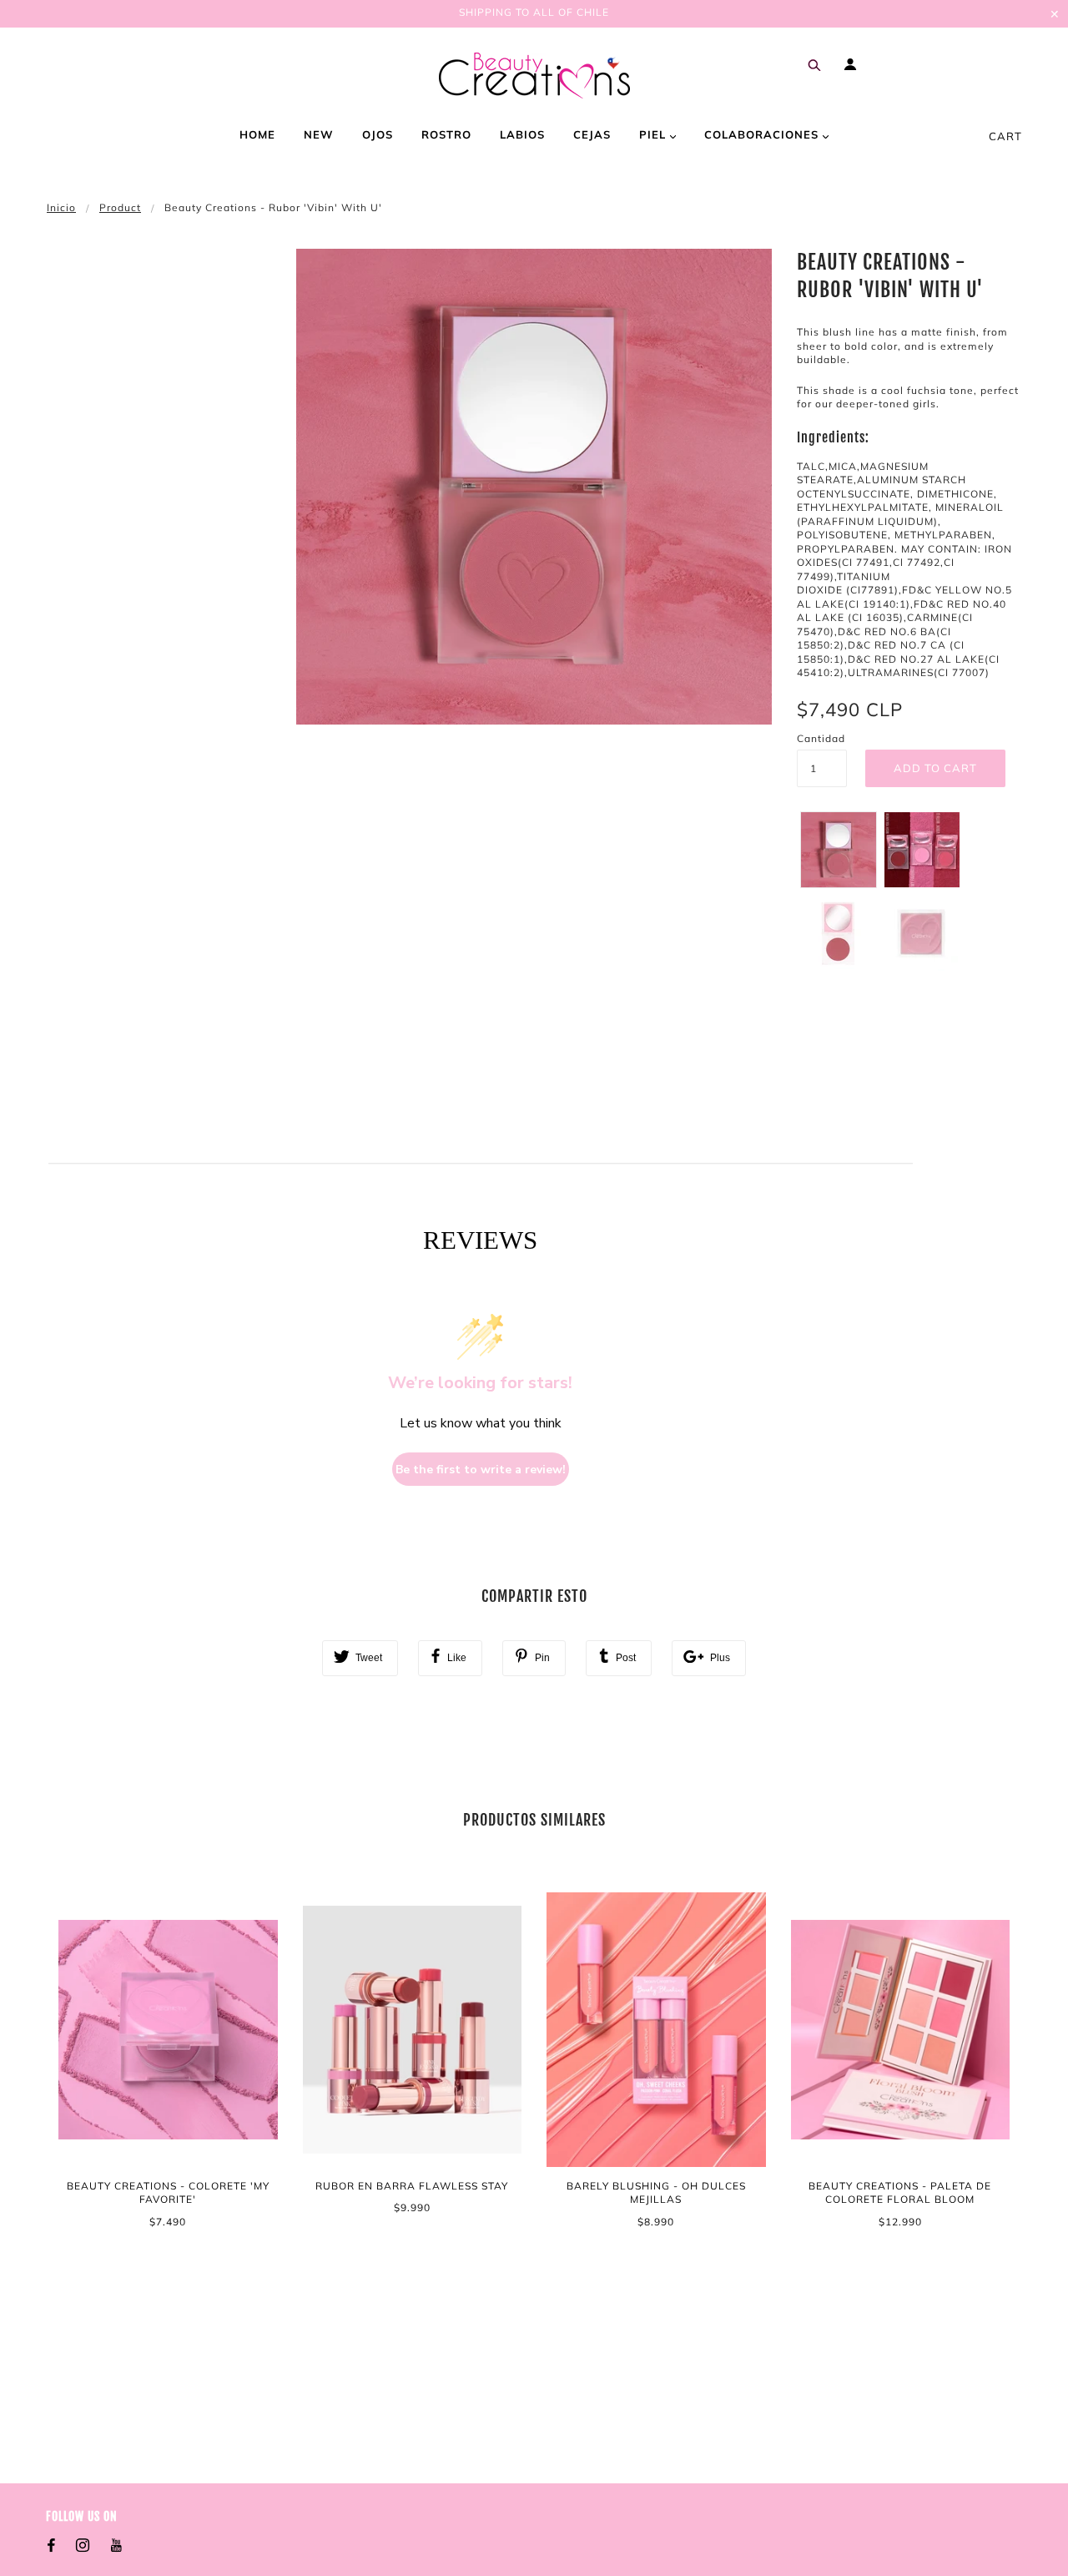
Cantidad (821, 738)
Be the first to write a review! (481, 1470)
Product (120, 207)
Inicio (61, 207)
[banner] (534, 76)
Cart (1005, 136)
